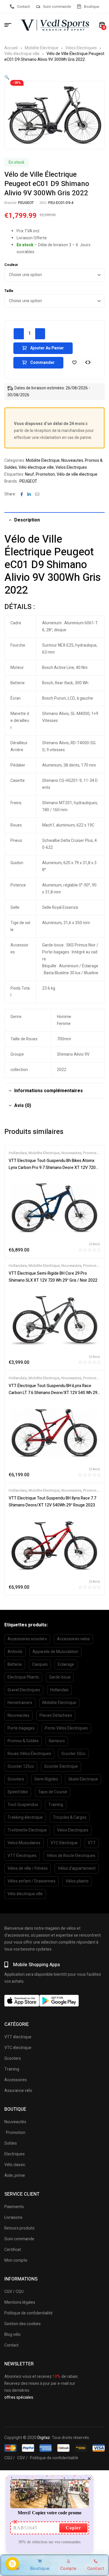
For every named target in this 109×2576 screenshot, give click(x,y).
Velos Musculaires (24, 1843)
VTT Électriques (22, 1856)
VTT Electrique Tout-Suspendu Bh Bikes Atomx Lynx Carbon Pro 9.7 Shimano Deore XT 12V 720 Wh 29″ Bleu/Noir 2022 (52, 1168)
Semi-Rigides (46, 1779)
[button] (7, 77)
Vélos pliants (77, 1881)
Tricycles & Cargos (70, 1817)
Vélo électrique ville (22, 54)
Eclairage (66, 1664)
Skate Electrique (83, 1779)
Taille (9, 291)
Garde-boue (60, 1677)
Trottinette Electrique (27, 1830)
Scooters (16, 1779)
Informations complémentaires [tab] (49, 1091)
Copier (73, 2528)
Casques (40, 1664)
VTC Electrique (64, 1843)
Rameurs (57, 1741)
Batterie (15, 1664)
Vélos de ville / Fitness (28, 1868)
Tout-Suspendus (23, 1805)
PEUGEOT (26, 203)
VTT (92, 1843)
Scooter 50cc (73, 1754)
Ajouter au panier (47, 348)
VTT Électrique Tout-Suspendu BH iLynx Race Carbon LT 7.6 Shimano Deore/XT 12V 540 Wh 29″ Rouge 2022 (54, 1393)
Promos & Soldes (23, 1741)
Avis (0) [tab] (23, 1105)
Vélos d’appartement (77, 1868)
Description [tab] (27, 520)
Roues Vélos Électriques (29, 1754)
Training (56, 1805)
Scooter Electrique (61, 1766)
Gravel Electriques (24, 1690)
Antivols (15, 1652)
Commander (42, 363)
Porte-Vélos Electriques (66, 1728)
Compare (88, 362)
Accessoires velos (73, 1639)
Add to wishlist (74, 362)
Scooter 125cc (21, 1766)
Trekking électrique (25, 1817)
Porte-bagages (21, 1728)
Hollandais (18, 1153)
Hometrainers (20, 1703)
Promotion (45, 474)
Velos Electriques (81, 48)
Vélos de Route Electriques (71, 1856)
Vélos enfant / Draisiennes (32, 1881)
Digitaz (44, 2438)
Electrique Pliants (23, 1677)
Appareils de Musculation (55, 1652)
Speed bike (18, 1792)
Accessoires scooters (27, 1639)
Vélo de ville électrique (77, 474)
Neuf (30, 474)
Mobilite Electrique (42, 48)
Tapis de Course (53, 1792)
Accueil (11, 48)
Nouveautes (72, 460)
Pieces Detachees (56, 1715)
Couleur (11, 265)
